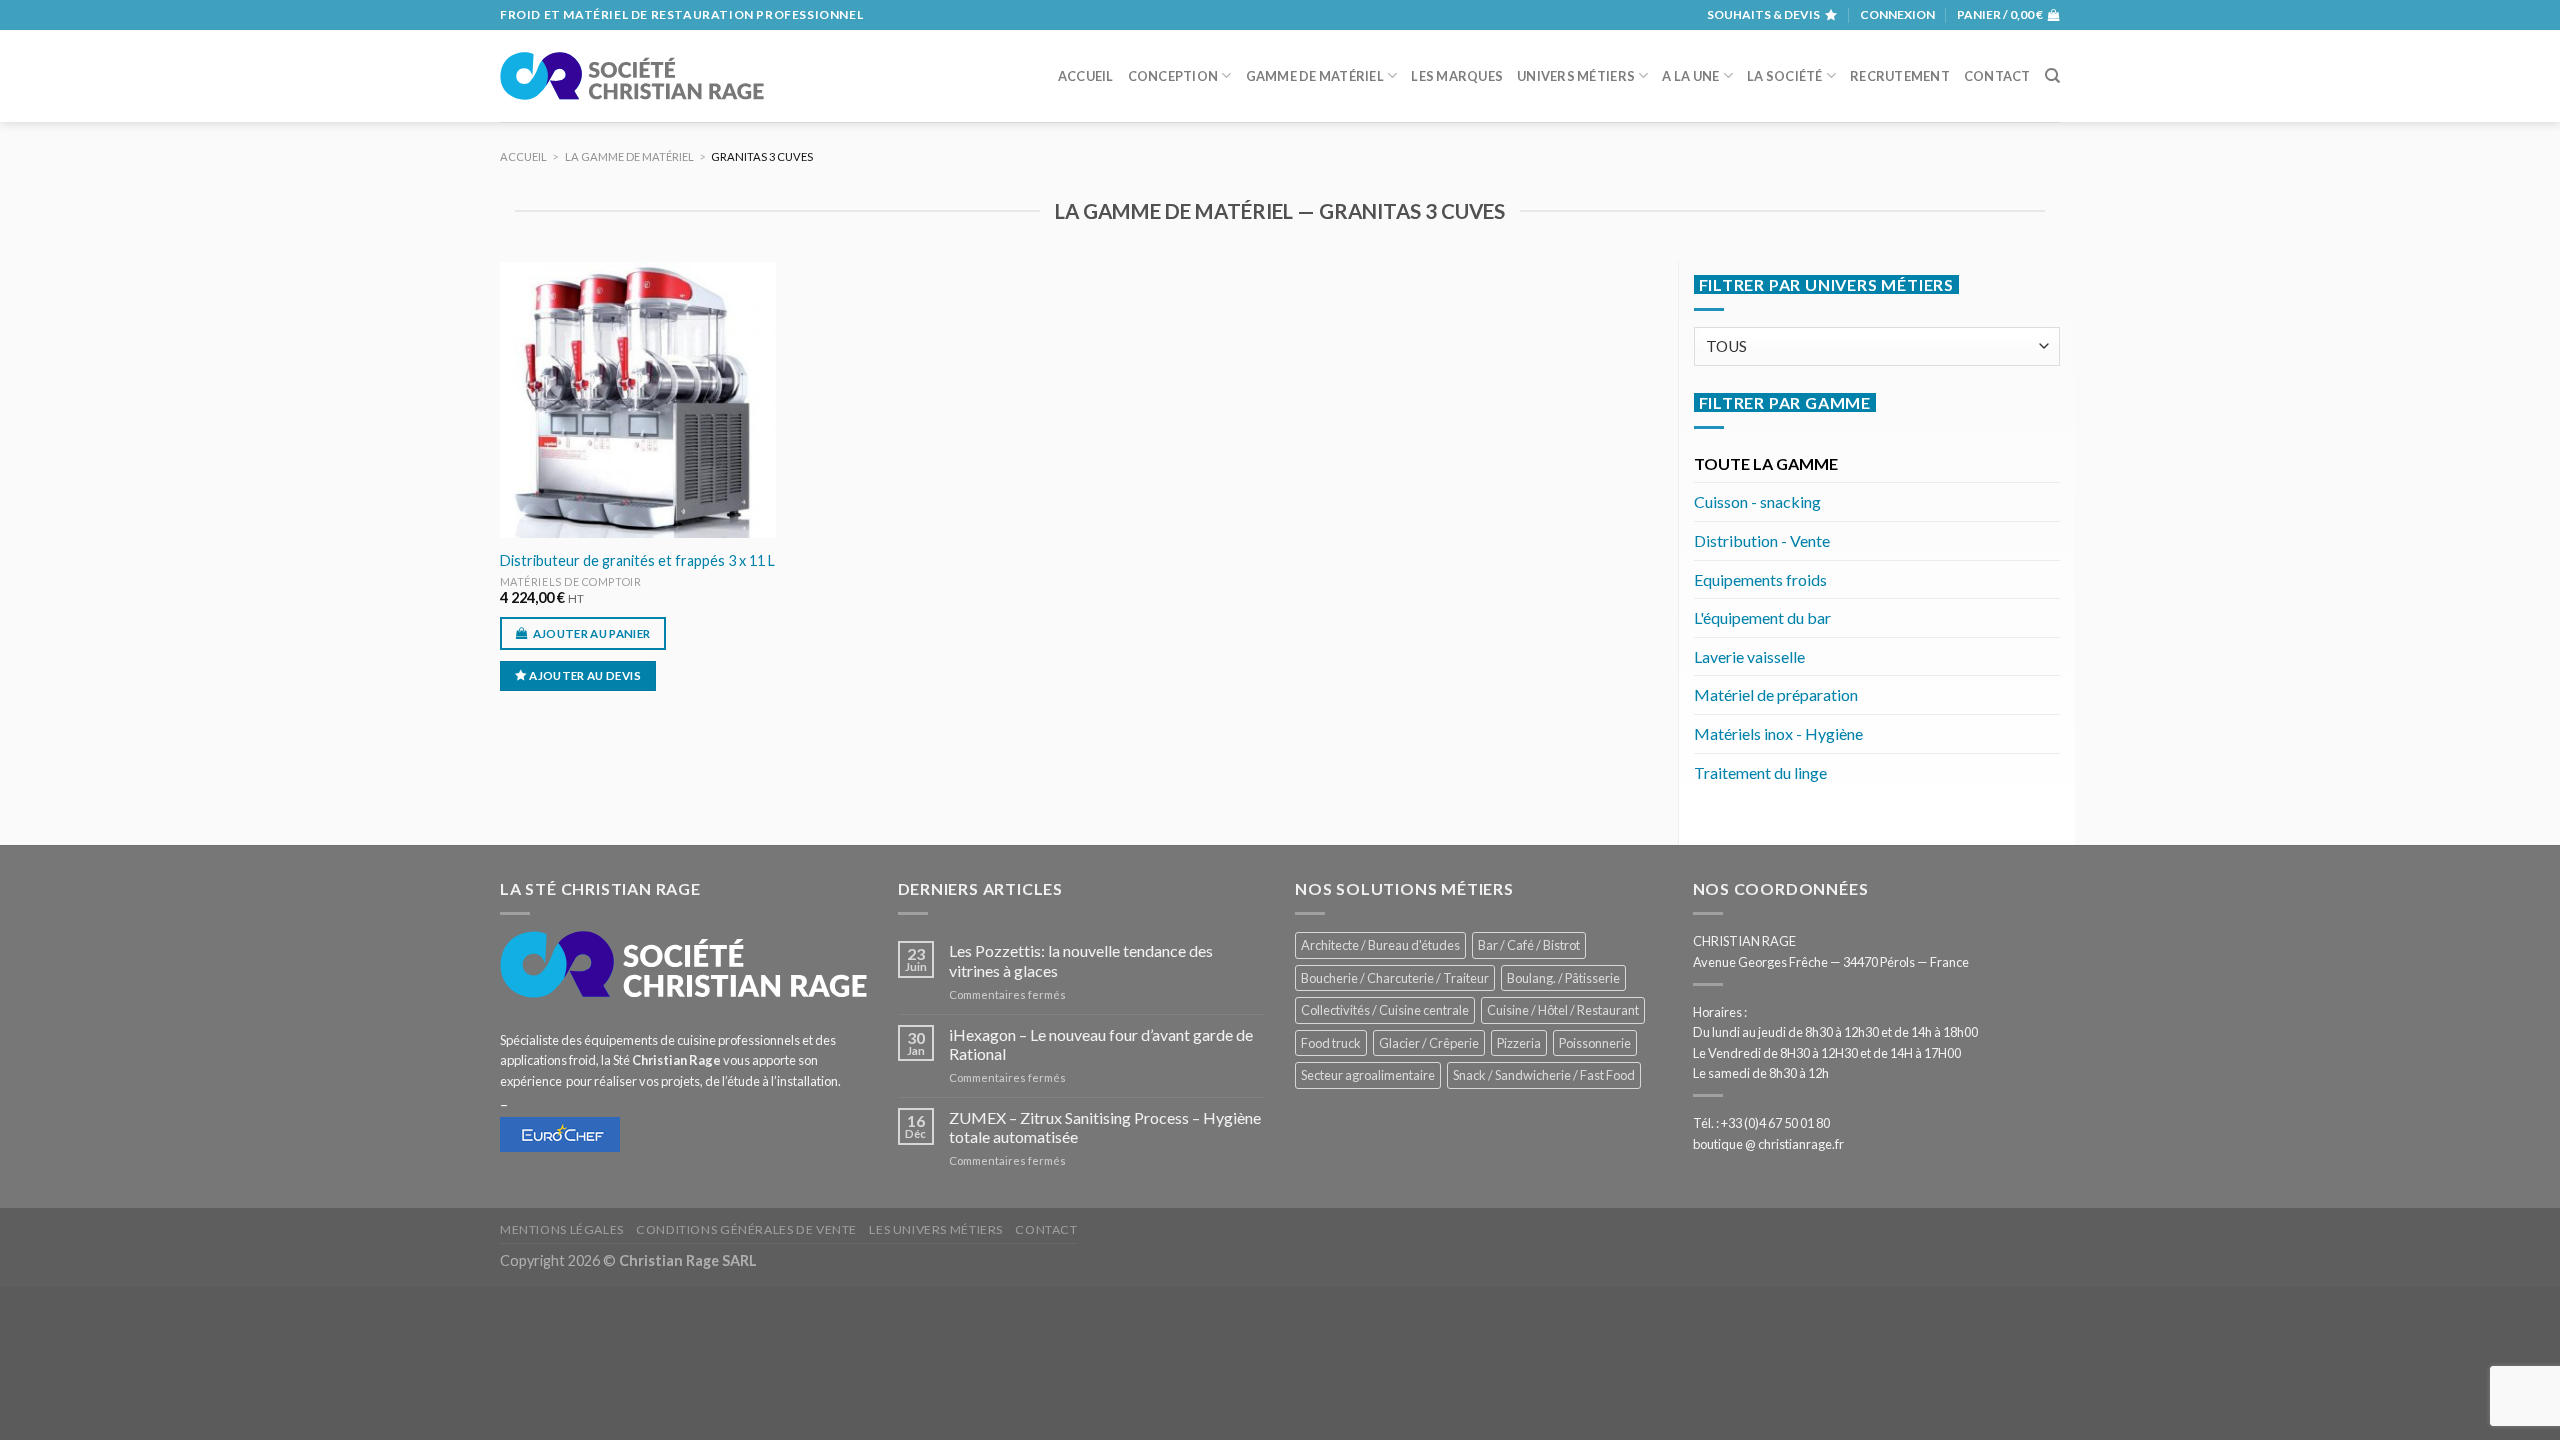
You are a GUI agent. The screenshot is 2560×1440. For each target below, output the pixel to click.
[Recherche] (2052, 76)
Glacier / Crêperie (1429, 1043)
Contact (1997, 76)
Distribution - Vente (1762, 540)
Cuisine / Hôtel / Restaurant (1563, 1010)
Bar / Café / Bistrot (1529, 945)
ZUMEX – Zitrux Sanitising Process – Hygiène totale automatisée (1105, 1127)
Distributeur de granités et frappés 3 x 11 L (637, 560)
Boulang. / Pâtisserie (1563, 978)
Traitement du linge (1760, 772)
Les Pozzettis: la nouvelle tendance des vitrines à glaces (1081, 960)
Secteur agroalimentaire (1368, 1075)
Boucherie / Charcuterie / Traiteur (1395, 978)
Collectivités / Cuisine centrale (1385, 1010)
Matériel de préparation (1776, 694)
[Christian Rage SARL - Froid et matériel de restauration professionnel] (632, 76)
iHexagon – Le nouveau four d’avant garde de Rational (1101, 1044)
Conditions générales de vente (746, 1229)
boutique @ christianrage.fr (1768, 1144)
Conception (1173, 76)
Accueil (1086, 76)
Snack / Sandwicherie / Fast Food (1544, 1075)
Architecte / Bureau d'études (1380, 945)
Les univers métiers (936, 1229)
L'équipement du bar (1762, 617)
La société (1785, 76)
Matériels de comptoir (570, 581)
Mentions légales (562, 1229)
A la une (1690, 76)
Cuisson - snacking (1757, 501)
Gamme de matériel (1315, 76)
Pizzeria (1519, 1043)
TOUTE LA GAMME (1766, 463)
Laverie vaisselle (1749, 656)
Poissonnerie (1595, 1043)
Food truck (1331, 1043)
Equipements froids (1760, 579)
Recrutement (1900, 76)
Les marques (1457, 76)
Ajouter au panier (592, 633)
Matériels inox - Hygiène (1778, 733)
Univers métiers (1576, 76)
